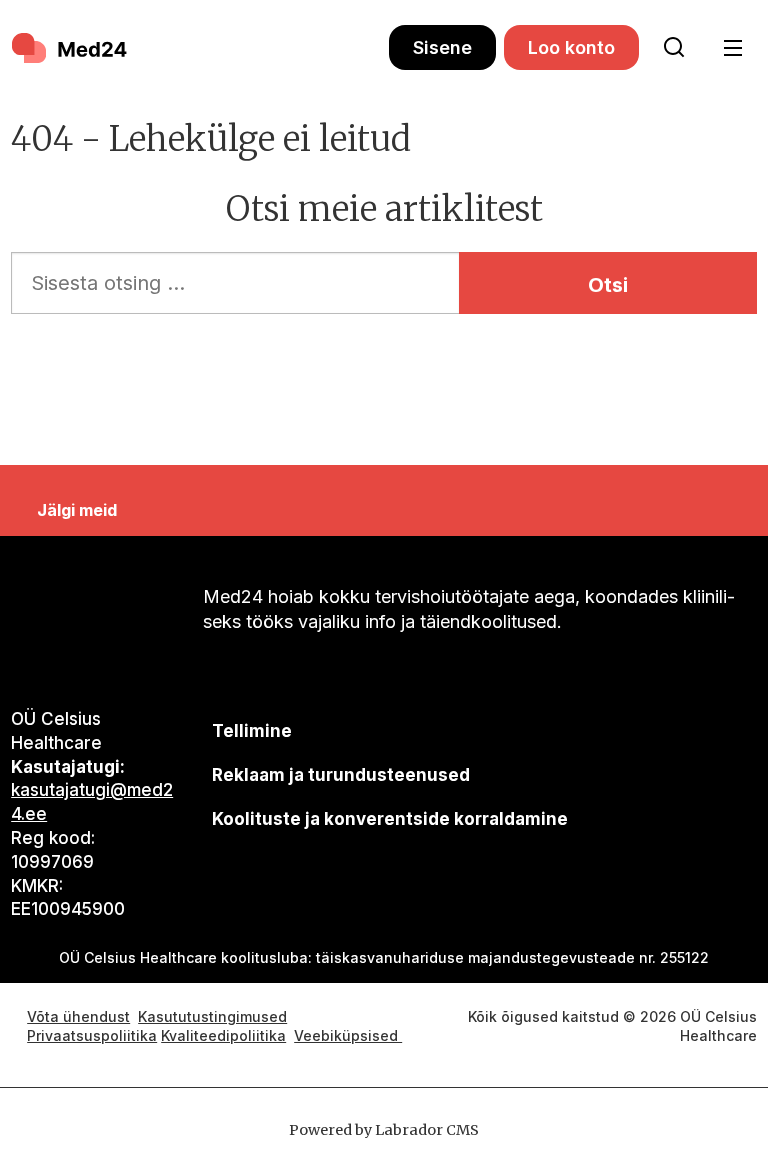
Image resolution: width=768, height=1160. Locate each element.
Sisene (442, 47)
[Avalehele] (200, 48)
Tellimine (252, 731)
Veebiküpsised (348, 1035)
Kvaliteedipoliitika (223, 1035)
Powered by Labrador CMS (384, 1130)
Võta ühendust (78, 1016)
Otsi (608, 285)
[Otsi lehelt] (674, 48)
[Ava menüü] (732, 48)
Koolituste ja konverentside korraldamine (390, 819)
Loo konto (571, 47)
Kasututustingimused (212, 1016)
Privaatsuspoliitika (92, 1035)
